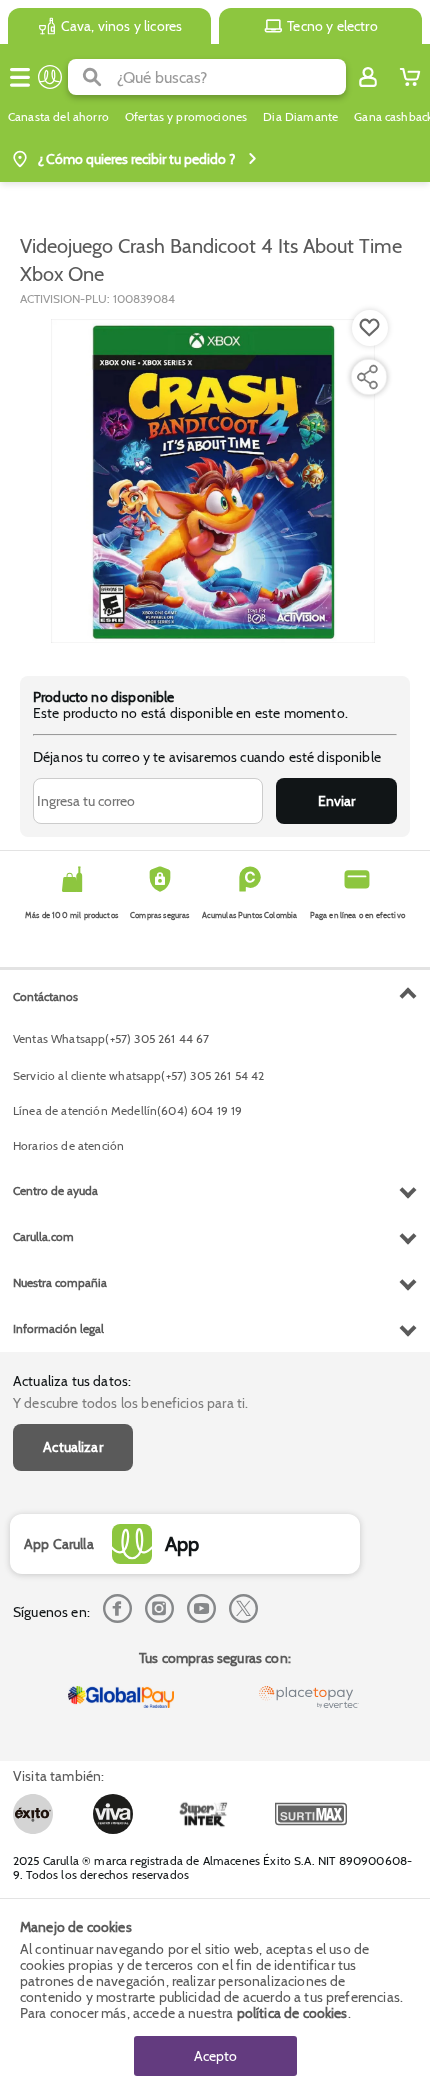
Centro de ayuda (55, 1190)
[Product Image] (213, 481)
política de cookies (292, 2013)
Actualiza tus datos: (72, 1381)
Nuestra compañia (60, 1282)
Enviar (336, 801)
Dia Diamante (300, 117)
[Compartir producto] (367, 377)
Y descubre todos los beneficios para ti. (130, 1403)
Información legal (58, 1328)
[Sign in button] (368, 77)
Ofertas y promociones (186, 117)
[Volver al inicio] (50, 77)
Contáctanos (45, 996)
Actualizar (73, 1447)
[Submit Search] (92, 77)
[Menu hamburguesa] (20, 77)
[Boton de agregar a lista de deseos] (370, 328)
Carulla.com (43, 1236)
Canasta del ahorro (58, 117)
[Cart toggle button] (410, 77)
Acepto (215, 2056)
